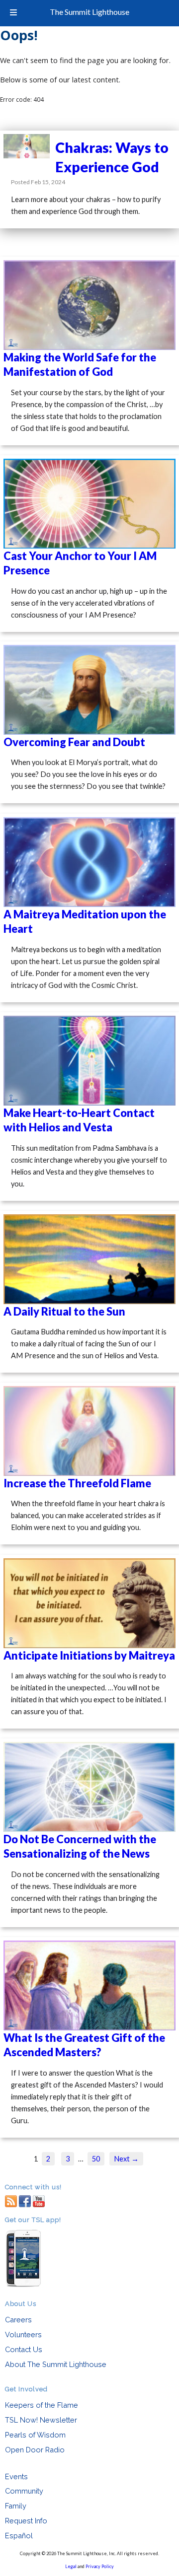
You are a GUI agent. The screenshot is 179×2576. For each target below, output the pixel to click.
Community (24, 2491)
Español (19, 2536)
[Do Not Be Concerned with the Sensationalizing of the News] (89, 1787)
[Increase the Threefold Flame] (89, 1431)
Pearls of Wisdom (35, 2435)
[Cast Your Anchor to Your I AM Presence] (89, 504)
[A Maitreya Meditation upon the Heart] (89, 862)
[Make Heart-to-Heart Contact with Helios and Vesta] (89, 1061)
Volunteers (23, 2334)
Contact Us (24, 2349)
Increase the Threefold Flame (77, 1483)
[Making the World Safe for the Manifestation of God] (89, 305)
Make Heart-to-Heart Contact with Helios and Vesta (79, 1120)
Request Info (26, 2521)
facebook (25, 2200)
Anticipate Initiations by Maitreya (89, 1655)
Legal (71, 2566)
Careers (18, 2320)
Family (16, 2506)
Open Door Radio (35, 2450)
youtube (39, 2200)
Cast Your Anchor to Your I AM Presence (80, 563)
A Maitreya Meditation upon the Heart (85, 921)
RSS (11, 2200)
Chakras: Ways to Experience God (112, 157)
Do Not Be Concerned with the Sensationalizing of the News (80, 1846)
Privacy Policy (100, 2566)
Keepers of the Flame (42, 2405)
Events (16, 2476)
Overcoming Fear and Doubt (74, 742)
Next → (126, 2159)
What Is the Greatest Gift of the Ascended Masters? (84, 2045)
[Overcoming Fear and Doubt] (89, 690)
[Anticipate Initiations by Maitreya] (89, 1603)
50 (96, 2159)
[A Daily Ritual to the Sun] (89, 1259)
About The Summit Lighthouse (56, 2364)
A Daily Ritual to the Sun (64, 1311)
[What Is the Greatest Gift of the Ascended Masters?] (89, 1985)
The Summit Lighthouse (89, 12)
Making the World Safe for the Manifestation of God (80, 364)
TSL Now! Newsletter (41, 2420)
